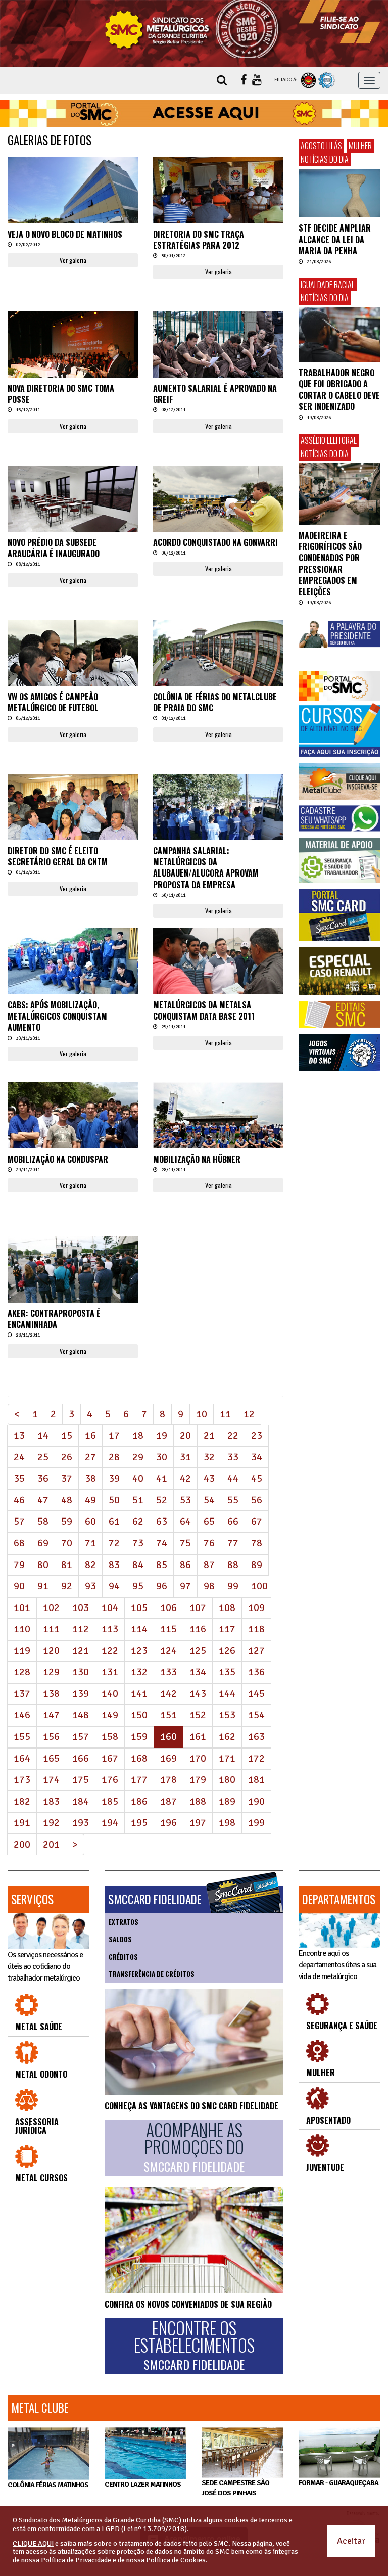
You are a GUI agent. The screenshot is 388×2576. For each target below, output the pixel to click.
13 (19, 1435)
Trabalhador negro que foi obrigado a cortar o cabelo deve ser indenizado (339, 389)
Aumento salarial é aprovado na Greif (215, 394)
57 (19, 1521)
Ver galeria (73, 260)
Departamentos (339, 1899)
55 (233, 1500)
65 (209, 1521)
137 (22, 1694)
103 (81, 1608)
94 (114, 1586)
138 (51, 1694)
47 (43, 1500)
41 (162, 1478)
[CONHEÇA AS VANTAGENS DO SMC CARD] (194, 2042)
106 (168, 1608)
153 (227, 1715)
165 (51, 1758)
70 (67, 1543)
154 (256, 1715)
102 (51, 1608)
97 (185, 1586)
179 (198, 1780)
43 (209, 1478)
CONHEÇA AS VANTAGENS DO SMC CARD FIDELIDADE (191, 2106)
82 (90, 1565)
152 (198, 1715)
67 (257, 1521)
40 (138, 1478)
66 (233, 1521)
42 (185, 1478)
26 (67, 1457)
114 (139, 1629)
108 (227, 1608)
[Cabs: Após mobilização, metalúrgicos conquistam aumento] (73, 972)
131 (110, 1672)
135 (227, 1672)
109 (256, 1608)
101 (22, 1608)
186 (139, 1801)
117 (227, 1629)
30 (162, 1457)
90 (19, 1586)
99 (233, 1586)
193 (81, 1823)
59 (67, 1521)
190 (256, 1801)
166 (81, 1758)
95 (138, 1586)
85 (162, 1565)
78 (257, 1543)
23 (257, 1435)
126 (227, 1651)
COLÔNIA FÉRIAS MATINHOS (48, 2485)
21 (209, 1435)
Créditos (123, 1957)
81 (67, 1565)
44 (233, 1478)
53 (185, 1500)
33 (233, 1457)
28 (114, 1457)
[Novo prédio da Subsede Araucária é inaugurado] (73, 509)
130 (81, 1672)
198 (227, 1823)
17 (114, 1435)
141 (139, 1694)
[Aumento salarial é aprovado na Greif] (218, 355)
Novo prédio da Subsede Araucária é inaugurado (54, 548)
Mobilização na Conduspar (58, 1159)
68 (19, 1543)
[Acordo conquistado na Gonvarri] (218, 509)
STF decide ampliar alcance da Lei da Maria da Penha (335, 239)
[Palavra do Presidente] (339, 634)
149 (110, 1715)
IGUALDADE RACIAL (328, 285)
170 (198, 1758)
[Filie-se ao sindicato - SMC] (339, 22)
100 (259, 1586)
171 (227, 1758)
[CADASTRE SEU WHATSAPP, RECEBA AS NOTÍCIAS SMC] (339, 818)
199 (256, 1823)
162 (227, 1737)
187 (168, 1801)
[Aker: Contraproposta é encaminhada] (73, 1280)
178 (168, 1780)
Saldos (120, 1939)
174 (51, 1780)
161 (198, 1737)
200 (22, 1844)
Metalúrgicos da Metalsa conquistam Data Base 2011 (204, 1010)
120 (51, 1651)
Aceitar (351, 2541)
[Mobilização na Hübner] (218, 1125)
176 (110, 1780)
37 (67, 1478)
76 (209, 1543)
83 (114, 1565)
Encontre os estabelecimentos (194, 2345)
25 (43, 1457)
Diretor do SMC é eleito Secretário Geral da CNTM (58, 856)
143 (198, 1694)
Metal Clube (40, 2408)
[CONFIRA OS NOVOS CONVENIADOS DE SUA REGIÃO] (194, 2240)
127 (256, 1651)
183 (51, 1801)
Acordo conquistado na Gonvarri (215, 542)
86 (185, 1565)
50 (114, 1500)
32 (209, 1457)
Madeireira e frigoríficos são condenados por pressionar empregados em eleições (330, 564)
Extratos (124, 1922)
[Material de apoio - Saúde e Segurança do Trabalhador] (339, 861)
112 (81, 1629)
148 (81, 1715)
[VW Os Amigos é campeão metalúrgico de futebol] (73, 663)
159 (139, 1737)
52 (162, 1500)
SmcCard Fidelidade (155, 1899)
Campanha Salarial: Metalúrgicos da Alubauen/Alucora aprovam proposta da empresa (206, 868)
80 (43, 1565)
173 (22, 1780)
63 (162, 1521)
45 (257, 1478)
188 (198, 1801)
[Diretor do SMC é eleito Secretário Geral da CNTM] (73, 817)
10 (202, 1414)
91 (43, 1586)
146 (22, 1715)
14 (43, 1435)
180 (227, 1780)
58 (43, 1521)
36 (43, 1478)
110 (22, 1629)
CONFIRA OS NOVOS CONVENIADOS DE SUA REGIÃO (188, 2304)
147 (51, 1715)
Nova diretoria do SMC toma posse (61, 394)
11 (225, 1414)
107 (198, 1608)
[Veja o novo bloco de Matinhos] (73, 200)
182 (22, 1801)
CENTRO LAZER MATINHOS (143, 2484)
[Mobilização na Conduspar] (73, 1126)
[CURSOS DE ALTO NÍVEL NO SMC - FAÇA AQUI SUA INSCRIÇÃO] (339, 730)
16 (90, 1435)
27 (90, 1457)
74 (162, 1543)
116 (198, 1629)
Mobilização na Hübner (197, 1159)
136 (256, 1672)
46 (19, 1500)
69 (43, 1543)
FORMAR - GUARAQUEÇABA (338, 2483)
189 (227, 1801)
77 (233, 1543)
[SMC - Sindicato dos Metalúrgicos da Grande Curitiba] (194, 29)
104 (110, 1608)
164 (22, 1758)
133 (168, 1672)
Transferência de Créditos (152, 1974)
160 (172, 1736)
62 (138, 1521)
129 (51, 1672)
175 (81, 1780)
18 (138, 1435)
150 (139, 1715)
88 (233, 1565)
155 (22, 1737)
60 (90, 1521)
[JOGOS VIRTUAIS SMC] (339, 1052)
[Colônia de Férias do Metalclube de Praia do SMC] (218, 662)
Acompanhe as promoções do (194, 2147)
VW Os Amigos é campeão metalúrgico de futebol (53, 702)
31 (185, 1457)
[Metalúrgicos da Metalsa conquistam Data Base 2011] (218, 972)
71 (90, 1543)
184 (81, 1801)
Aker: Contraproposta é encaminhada (54, 1319)
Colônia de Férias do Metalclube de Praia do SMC (215, 702)
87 (209, 1565)
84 (138, 1565)
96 (162, 1586)
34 (257, 1457)
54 (209, 1500)
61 (114, 1521)
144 (227, 1694)
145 (256, 1694)
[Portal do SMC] (339, 685)
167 (110, 1758)
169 (168, 1758)
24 (19, 1457)
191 (22, 1823)
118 (256, 1629)
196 (168, 1823)
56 (257, 1500)
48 (67, 1500)
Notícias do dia (325, 159)
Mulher (360, 146)
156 (51, 1737)
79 (19, 1565)
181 (256, 1780)
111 (51, 1629)
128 (22, 1672)
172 (256, 1758)
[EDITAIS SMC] (339, 1015)
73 (138, 1543)
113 (110, 1629)
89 (257, 1565)
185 (110, 1801)
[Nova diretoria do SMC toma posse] (73, 355)
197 (198, 1823)
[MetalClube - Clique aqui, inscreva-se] (339, 781)
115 (168, 1629)
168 (139, 1758)
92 (67, 1586)
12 (249, 1414)
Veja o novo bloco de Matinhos (65, 234)
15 (67, 1435)
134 (198, 1672)
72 (114, 1543)
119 (22, 1651)
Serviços (32, 1899)
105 (139, 1608)
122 (110, 1651)
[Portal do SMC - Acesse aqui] (194, 114)
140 (110, 1694)
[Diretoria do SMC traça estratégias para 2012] (218, 201)
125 (198, 1651)
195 (139, 1823)
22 (233, 1435)
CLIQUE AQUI (33, 2543)
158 (110, 1737)
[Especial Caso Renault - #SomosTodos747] (339, 971)
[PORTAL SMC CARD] (339, 915)
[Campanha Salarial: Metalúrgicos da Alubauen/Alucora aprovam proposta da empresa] (218, 817)
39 (114, 1478)
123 (139, 1651)
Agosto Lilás (321, 146)
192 (51, 1823)
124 (168, 1651)
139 (81, 1694)
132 (139, 1672)
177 (139, 1780)
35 (19, 1478)
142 (168, 1694)
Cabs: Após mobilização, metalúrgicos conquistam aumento (57, 1016)
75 (185, 1543)
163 (256, 1737)
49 (90, 1500)
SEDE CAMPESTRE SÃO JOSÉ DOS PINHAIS (235, 2488)
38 (90, 1478)
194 (110, 1823)
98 (209, 1586)
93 (90, 1586)
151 (168, 1715)
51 (138, 1500)
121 (81, 1651)
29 (138, 1457)
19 (162, 1435)
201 (51, 1844)
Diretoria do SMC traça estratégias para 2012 (199, 240)
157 (81, 1737)
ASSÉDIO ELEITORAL (329, 440)
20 (185, 1435)
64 (185, 1521)
